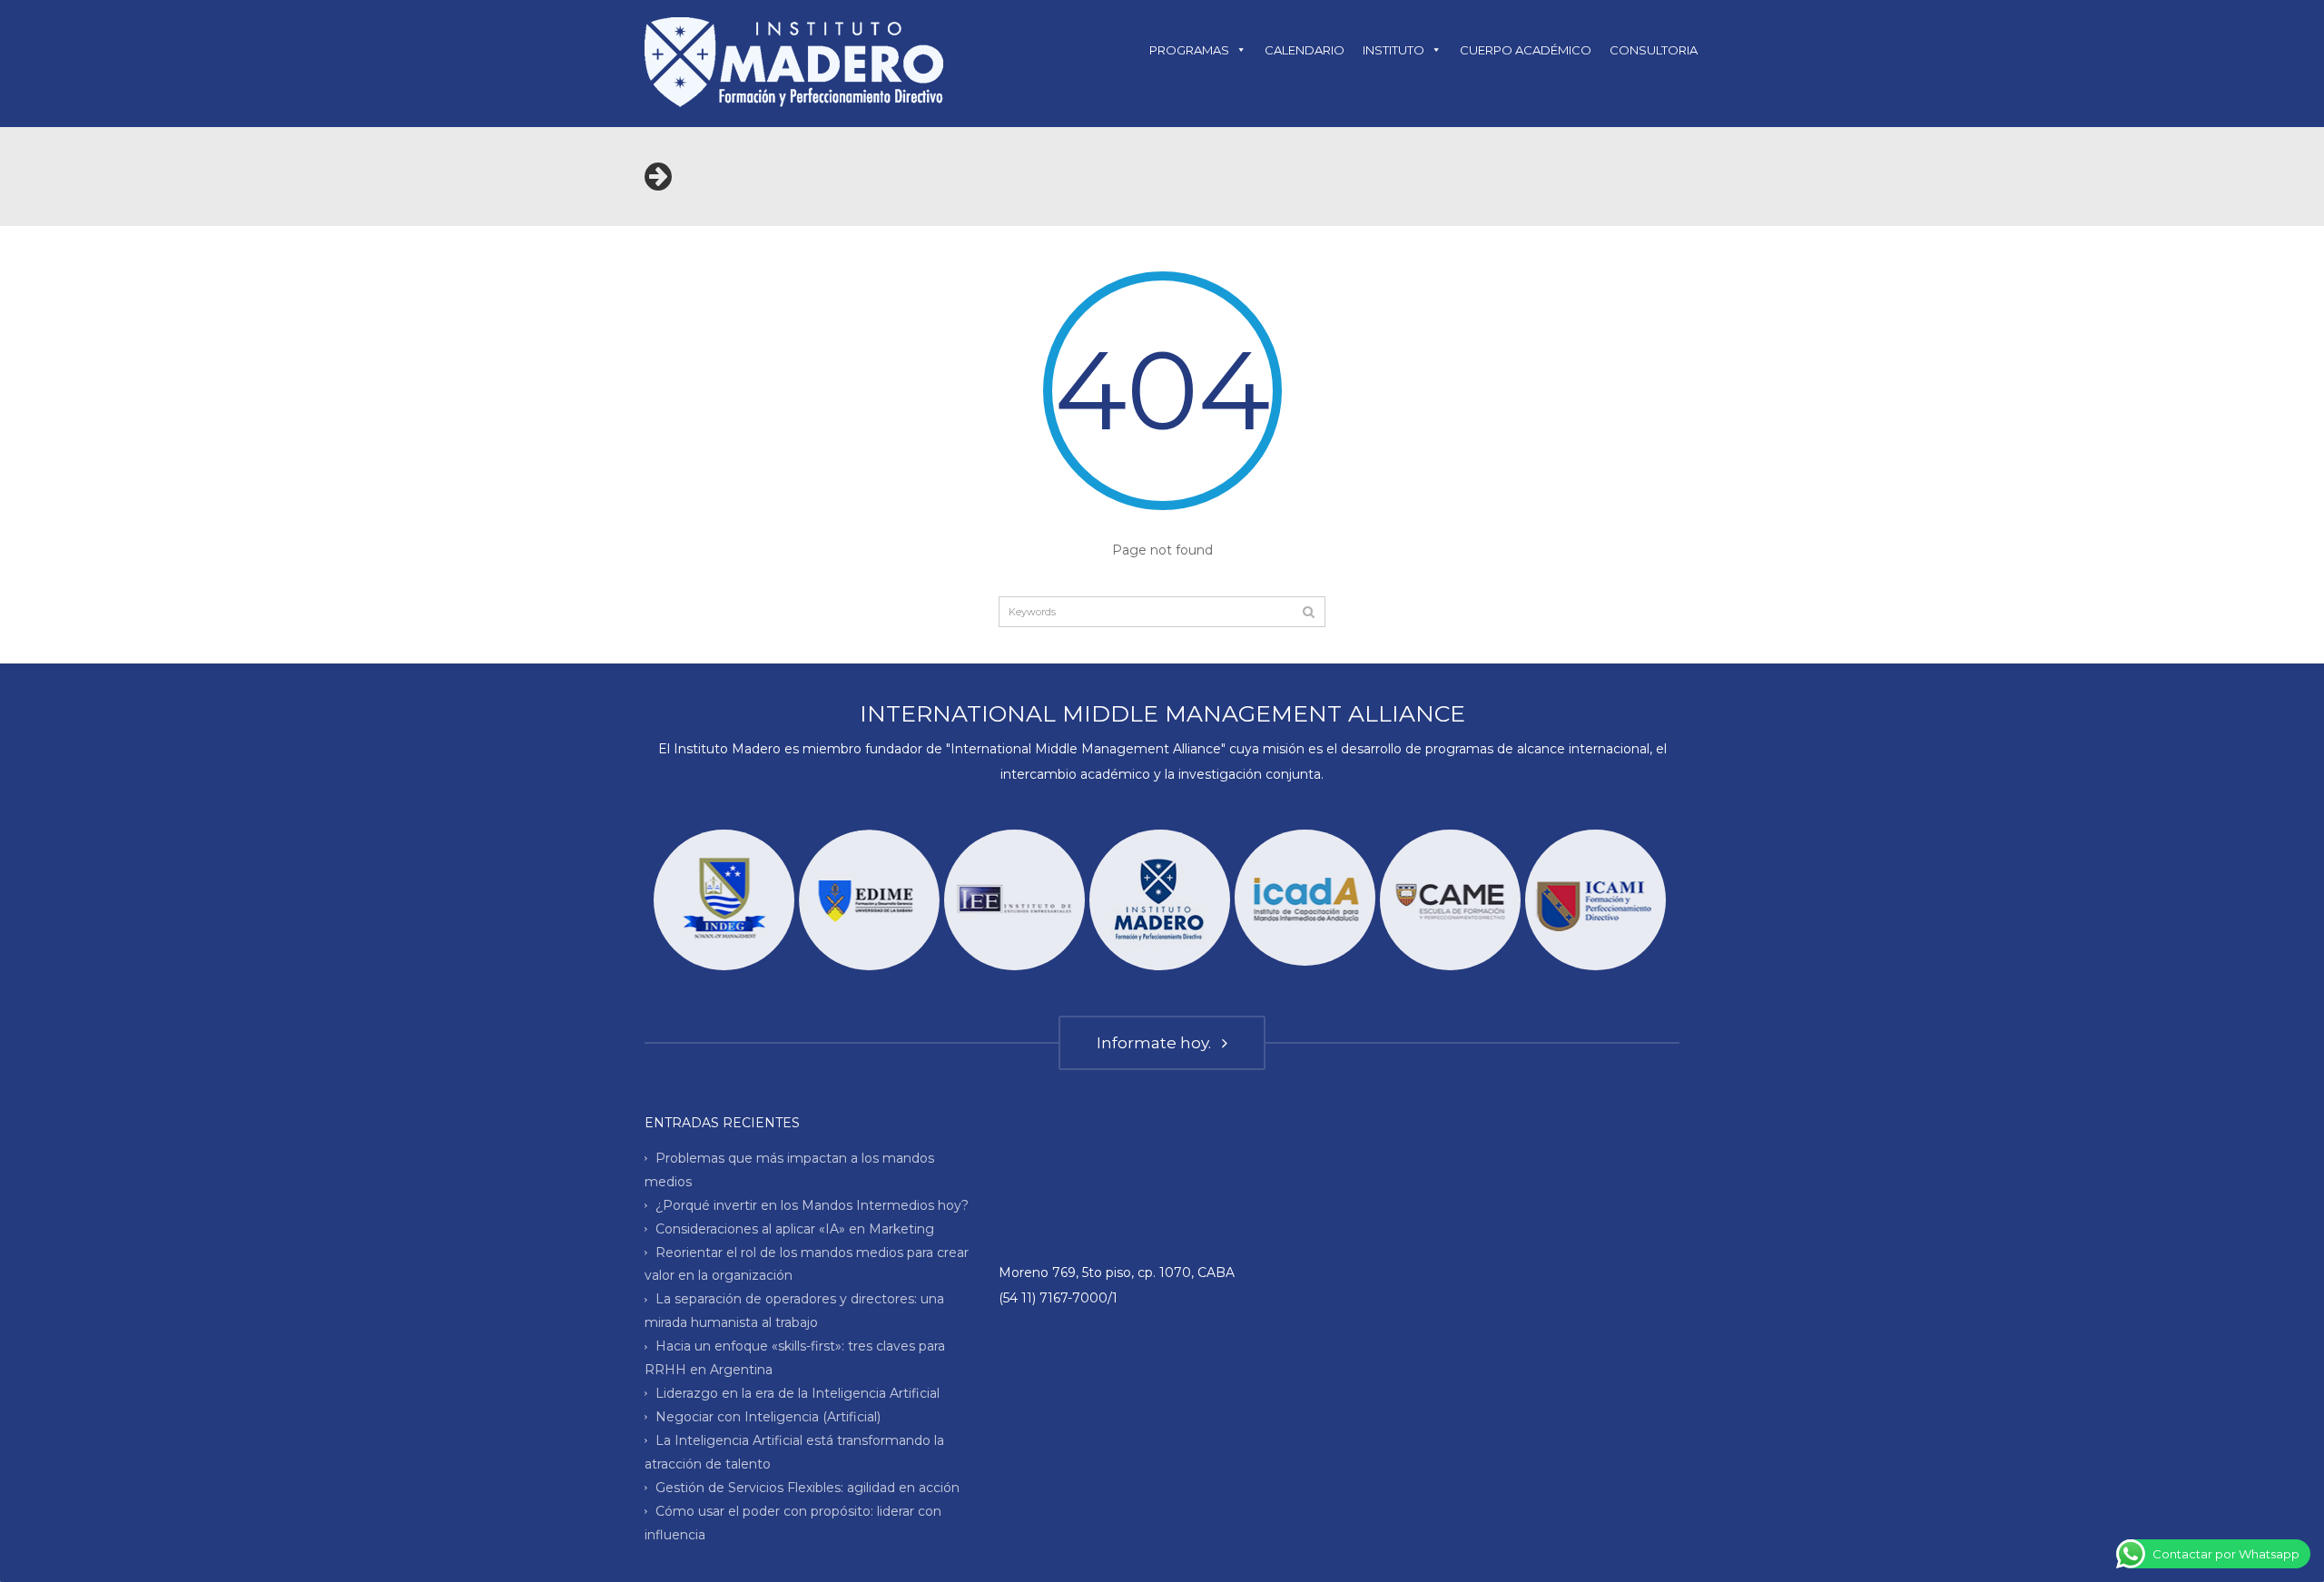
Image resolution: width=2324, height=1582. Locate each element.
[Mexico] (1595, 900)
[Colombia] (869, 900)
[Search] (1309, 612)
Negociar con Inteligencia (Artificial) (768, 1417)
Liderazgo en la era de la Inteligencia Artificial (798, 1393)
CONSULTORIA (1654, 50)
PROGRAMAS (1189, 50)
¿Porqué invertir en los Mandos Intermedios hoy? (812, 1204)
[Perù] (1450, 900)
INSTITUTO (1393, 50)
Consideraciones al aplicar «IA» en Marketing (795, 1228)
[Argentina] (1160, 900)
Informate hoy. (1157, 1043)
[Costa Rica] (1014, 900)
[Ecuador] (724, 900)
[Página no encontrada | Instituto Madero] (794, 61)
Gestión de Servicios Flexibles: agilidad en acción (807, 1488)
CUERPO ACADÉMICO (1526, 50)
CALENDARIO (1305, 50)
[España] (1305, 898)
